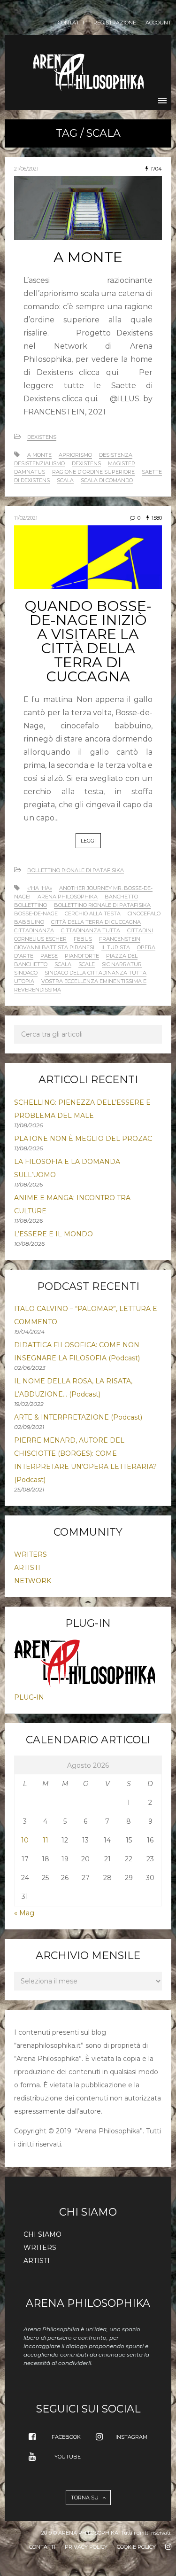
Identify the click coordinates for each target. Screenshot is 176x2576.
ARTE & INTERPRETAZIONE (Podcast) (78, 1417)
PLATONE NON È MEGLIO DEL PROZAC (83, 1139)
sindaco (26, 973)
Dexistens (42, 437)
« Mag (24, 1913)
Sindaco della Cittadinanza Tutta (96, 973)
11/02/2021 (26, 518)
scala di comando (107, 480)
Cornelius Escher (40, 939)
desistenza (116, 455)
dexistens (86, 463)
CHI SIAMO (42, 2234)
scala (65, 480)
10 (25, 1840)
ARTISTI (27, 1568)
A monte (39, 455)
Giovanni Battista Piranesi (54, 947)
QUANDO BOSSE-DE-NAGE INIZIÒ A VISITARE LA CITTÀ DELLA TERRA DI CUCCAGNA (88, 641)
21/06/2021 (26, 169)
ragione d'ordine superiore (93, 472)
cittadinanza (34, 930)
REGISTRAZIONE (115, 23)
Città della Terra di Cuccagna (96, 922)
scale (87, 964)
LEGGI (88, 841)
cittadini (140, 930)
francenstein (120, 939)
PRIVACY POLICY (86, 2547)
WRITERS (31, 1554)
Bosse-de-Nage (36, 913)
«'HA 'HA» (40, 888)
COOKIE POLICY (136, 2547)
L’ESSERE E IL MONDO (54, 1234)
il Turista (116, 947)
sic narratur (122, 964)
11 (46, 1840)
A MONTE (88, 257)
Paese (49, 956)
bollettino (31, 905)
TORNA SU (85, 2498)
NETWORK (33, 1581)
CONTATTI (71, 23)
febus (83, 939)
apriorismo (75, 455)
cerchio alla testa (93, 913)
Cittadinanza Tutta (91, 930)
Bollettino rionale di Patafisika (76, 870)
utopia (24, 981)
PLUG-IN (29, 1697)
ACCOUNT (158, 23)
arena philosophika (68, 897)
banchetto (121, 897)
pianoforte (82, 956)
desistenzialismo (39, 463)
